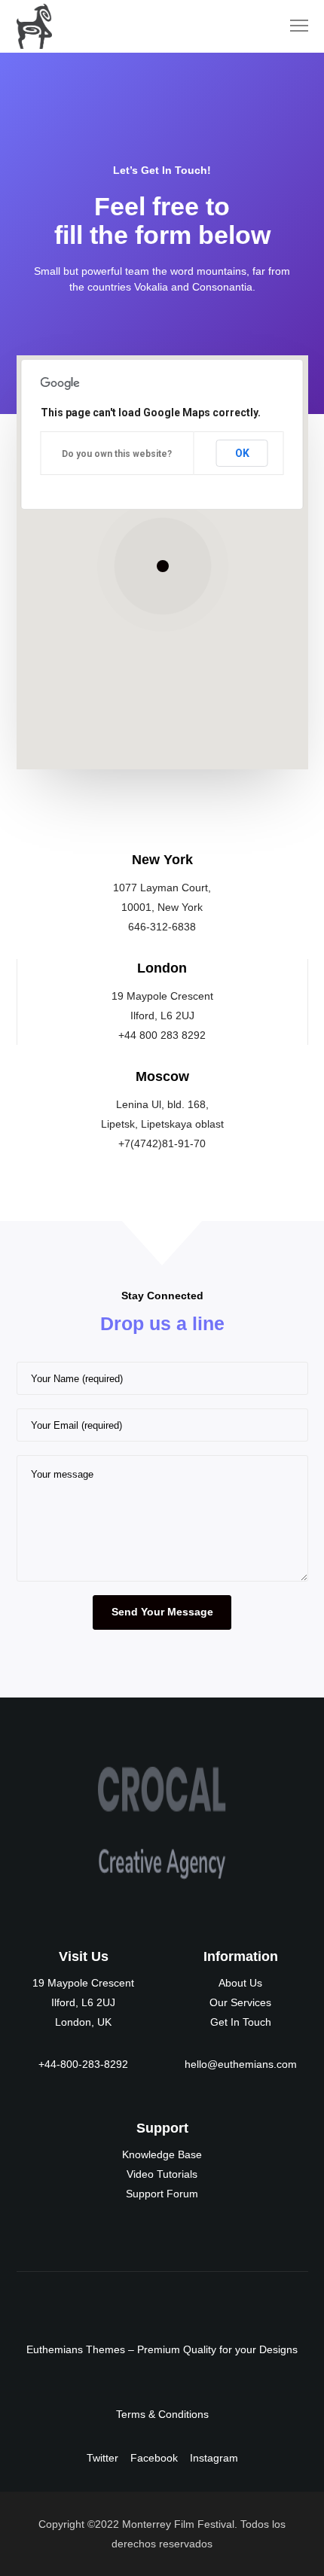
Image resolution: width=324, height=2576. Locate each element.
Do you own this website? (117, 454)
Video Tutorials (162, 2174)
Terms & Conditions (162, 2414)
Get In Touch (241, 2022)
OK (242, 453)
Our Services (240, 2002)
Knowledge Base (162, 2154)
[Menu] (292, 26)
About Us (240, 1983)
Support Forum (162, 2194)
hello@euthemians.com (241, 2064)
